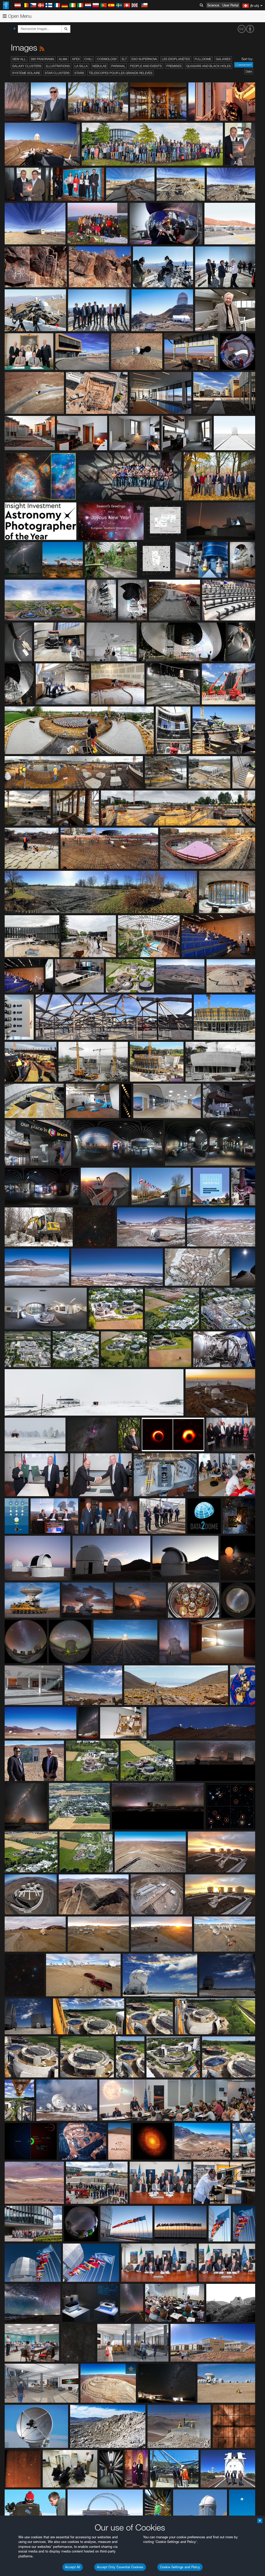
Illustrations (58, 66)
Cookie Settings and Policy (180, 2567)
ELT (124, 59)
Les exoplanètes (176, 59)
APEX (76, 59)
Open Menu (19, 16)
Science (213, 5)
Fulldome (203, 59)
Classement (244, 65)
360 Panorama (42, 59)
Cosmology (107, 59)
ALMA (63, 59)
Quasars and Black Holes (209, 66)
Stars (79, 73)
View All (19, 59)
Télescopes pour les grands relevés (121, 73)
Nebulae (100, 66)
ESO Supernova (144, 59)
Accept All (73, 2567)
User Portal (230, 5)
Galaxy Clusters (27, 66)
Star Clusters (57, 73)
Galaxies (223, 59)
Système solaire (26, 73)
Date (249, 71)
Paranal (118, 66)
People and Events (146, 66)
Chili (88, 59)
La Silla (81, 66)
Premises (174, 66)
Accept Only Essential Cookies (120, 2567)
